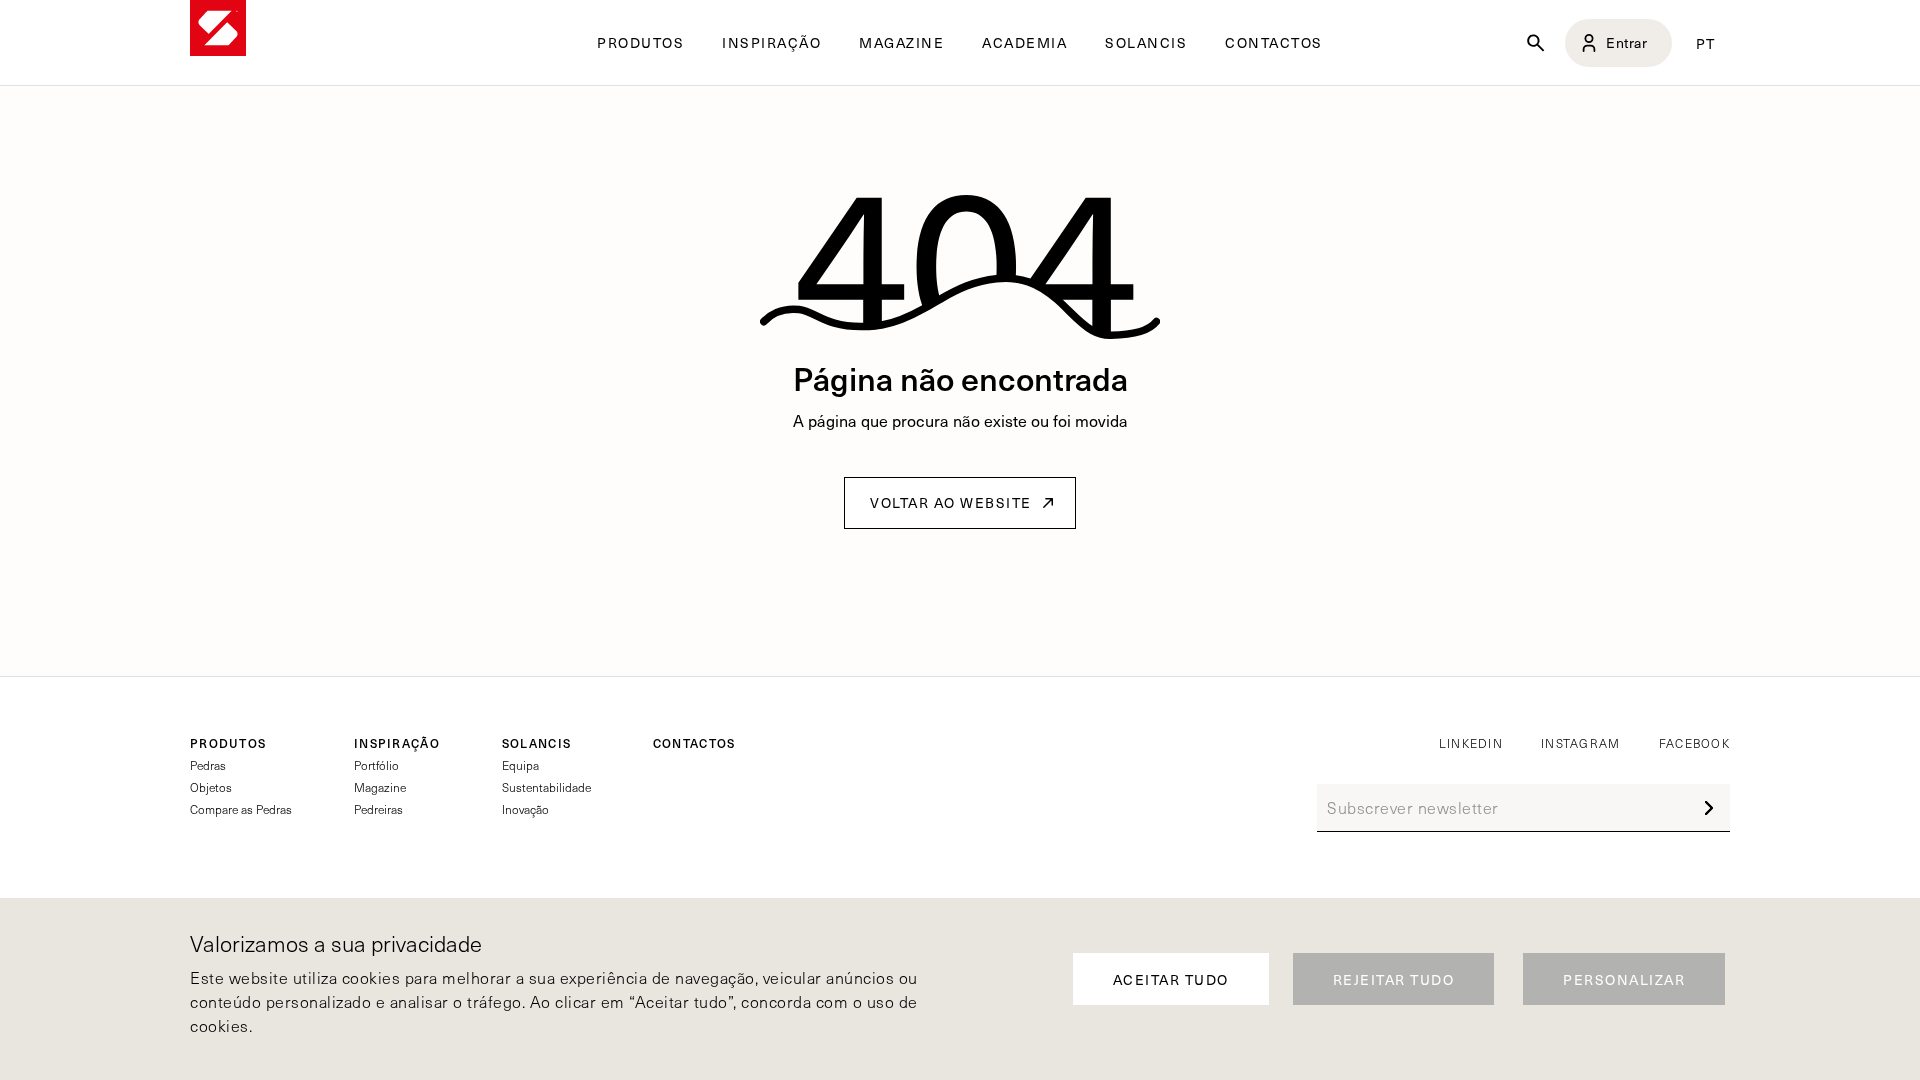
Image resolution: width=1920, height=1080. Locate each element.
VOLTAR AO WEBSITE (951, 502)
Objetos (211, 787)
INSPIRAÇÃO (397, 743)
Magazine (380, 787)
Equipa (520, 765)
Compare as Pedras (241, 809)
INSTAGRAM (1581, 743)
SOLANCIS (1146, 43)
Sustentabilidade (546, 787)
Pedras (208, 765)
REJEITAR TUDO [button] (1394, 979)
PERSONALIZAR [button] (1624, 979)
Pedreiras (378, 809)
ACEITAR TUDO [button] (1171, 979)
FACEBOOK (1694, 743)
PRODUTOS (228, 743)
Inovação (525, 809)
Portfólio (376, 765)
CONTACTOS (1274, 43)
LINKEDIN (1471, 743)
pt (1706, 43)
